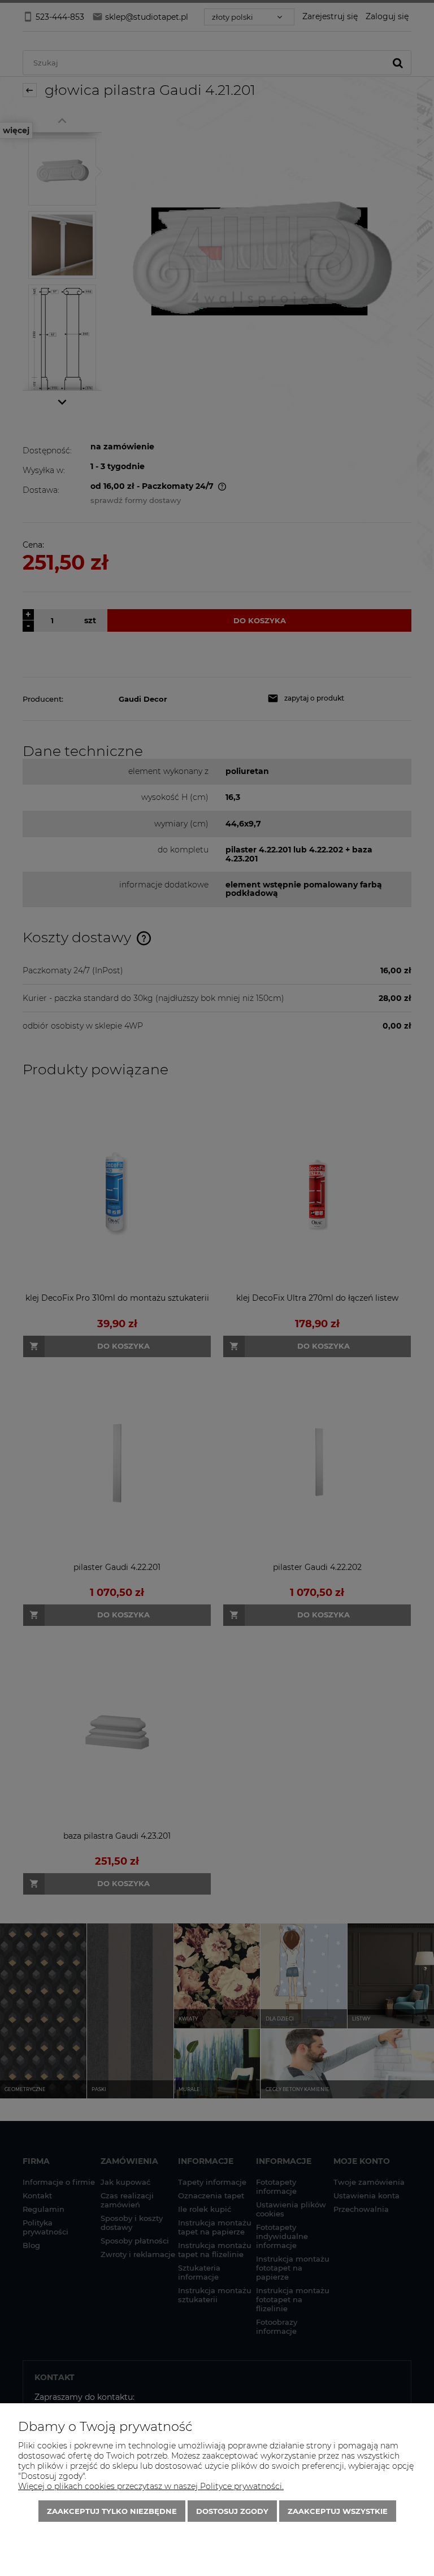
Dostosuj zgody (232, 2511)
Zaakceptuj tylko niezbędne (112, 2511)
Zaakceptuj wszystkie (338, 2511)
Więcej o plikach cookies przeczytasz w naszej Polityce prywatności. (151, 2486)
